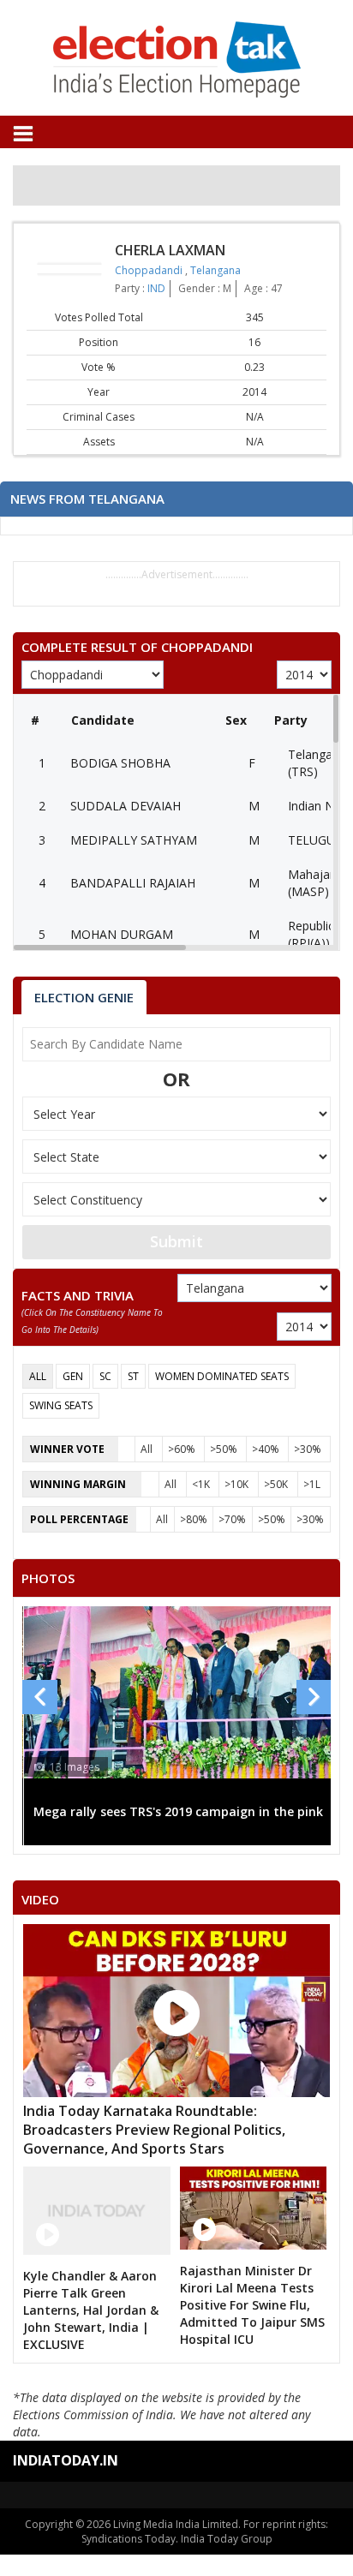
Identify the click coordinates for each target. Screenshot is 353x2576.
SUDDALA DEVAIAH (126, 806)
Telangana (215, 270)
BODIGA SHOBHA (120, 763)
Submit (176, 1241)
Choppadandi (150, 270)
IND (156, 288)
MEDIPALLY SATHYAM (134, 840)
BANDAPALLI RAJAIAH (133, 883)
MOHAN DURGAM (122, 934)
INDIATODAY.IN (66, 2460)
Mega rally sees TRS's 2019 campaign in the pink (178, 1811)
